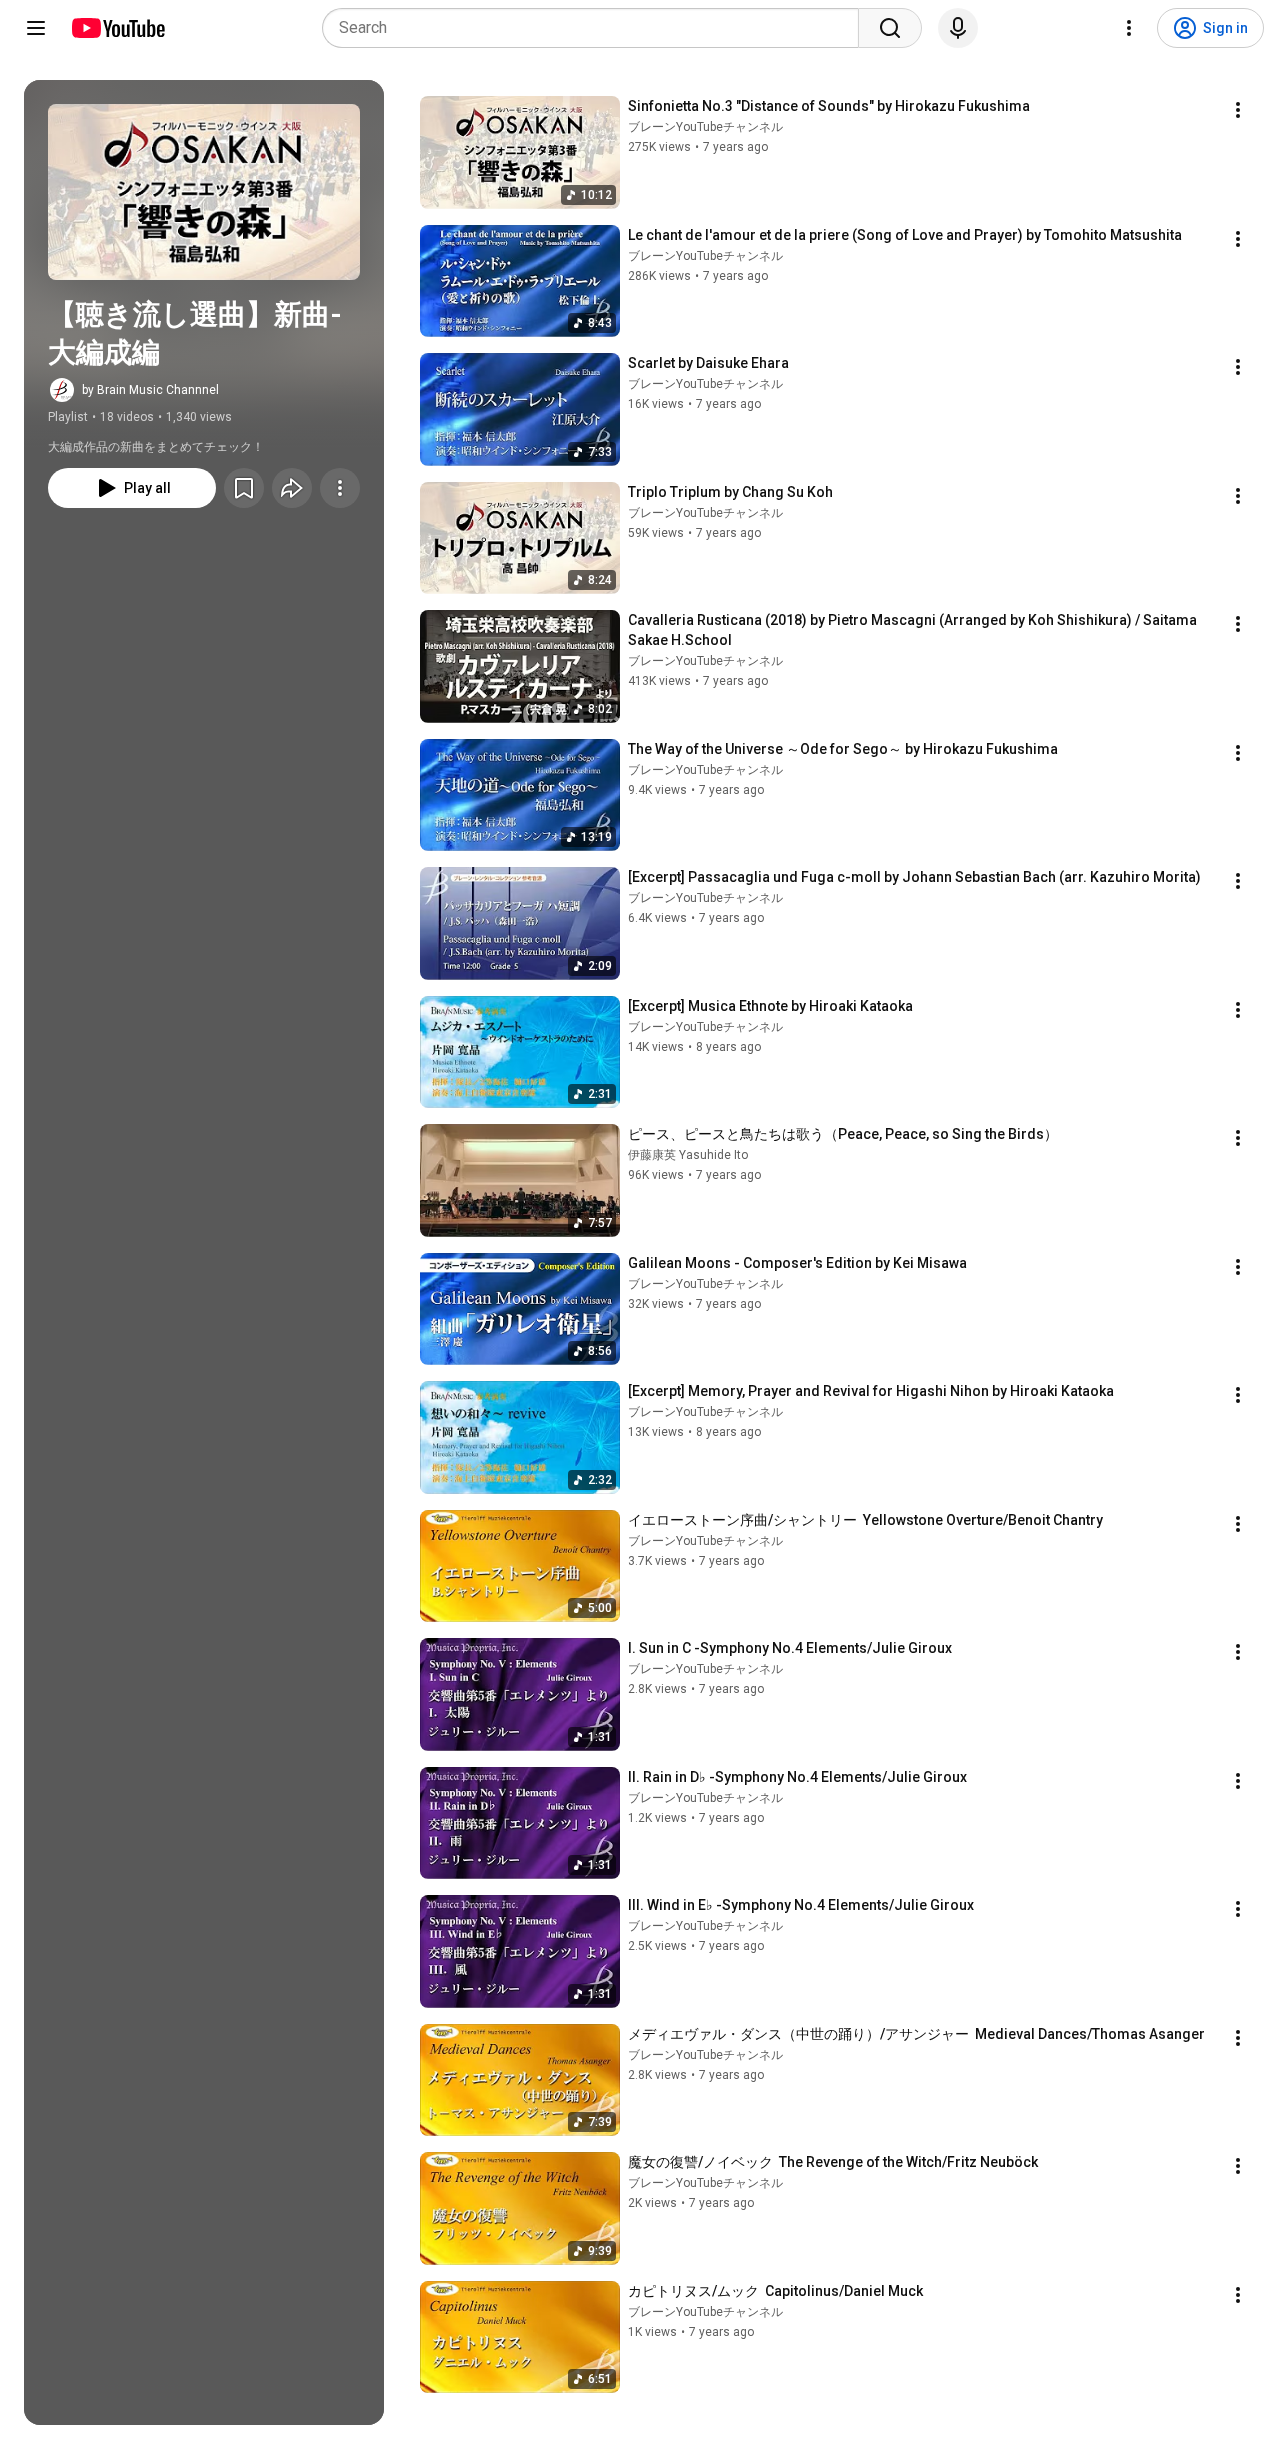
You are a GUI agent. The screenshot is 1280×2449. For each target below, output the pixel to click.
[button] (204, 192)
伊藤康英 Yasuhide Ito (688, 1155)
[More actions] (340, 488)
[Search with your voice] (958, 28)
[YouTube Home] (117, 28)
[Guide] (36, 28)
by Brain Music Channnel (150, 390)
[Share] (292, 488)
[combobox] (596, 28)
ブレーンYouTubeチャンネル (705, 127)
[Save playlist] (244, 488)
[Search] (890, 28)
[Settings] (1129, 28)
